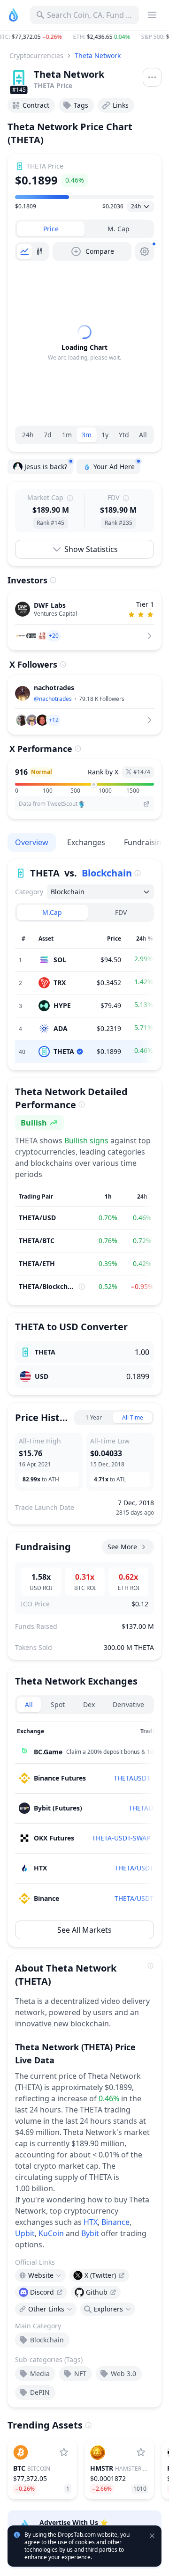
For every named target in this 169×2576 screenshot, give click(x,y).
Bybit (90, 2233)
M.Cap (52, 912)
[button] (84, 37)
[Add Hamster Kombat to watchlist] (141, 2452)
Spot (58, 1704)
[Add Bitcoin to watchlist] (64, 2452)
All (143, 435)
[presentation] (99, 2275)
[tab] (51, 229)
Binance (115, 2222)
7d (48, 435)
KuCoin (51, 2233)
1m (67, 435)
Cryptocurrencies (36, 55)
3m (87, 435)
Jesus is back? (46, 467)
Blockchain (107, 873)
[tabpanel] (84, 343)
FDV (121, 912)
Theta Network (98, 55)
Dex (89, 1704)
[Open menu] (152, 77)
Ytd (124, 435)
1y (105, 435)
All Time (133, 1417)
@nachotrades (53, 699)
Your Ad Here (114, 467)
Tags (81, 105)
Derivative (128, 1704)
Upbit (25, 2233)
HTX (91, 2222)
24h (28, 435)
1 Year (94, 1417)
